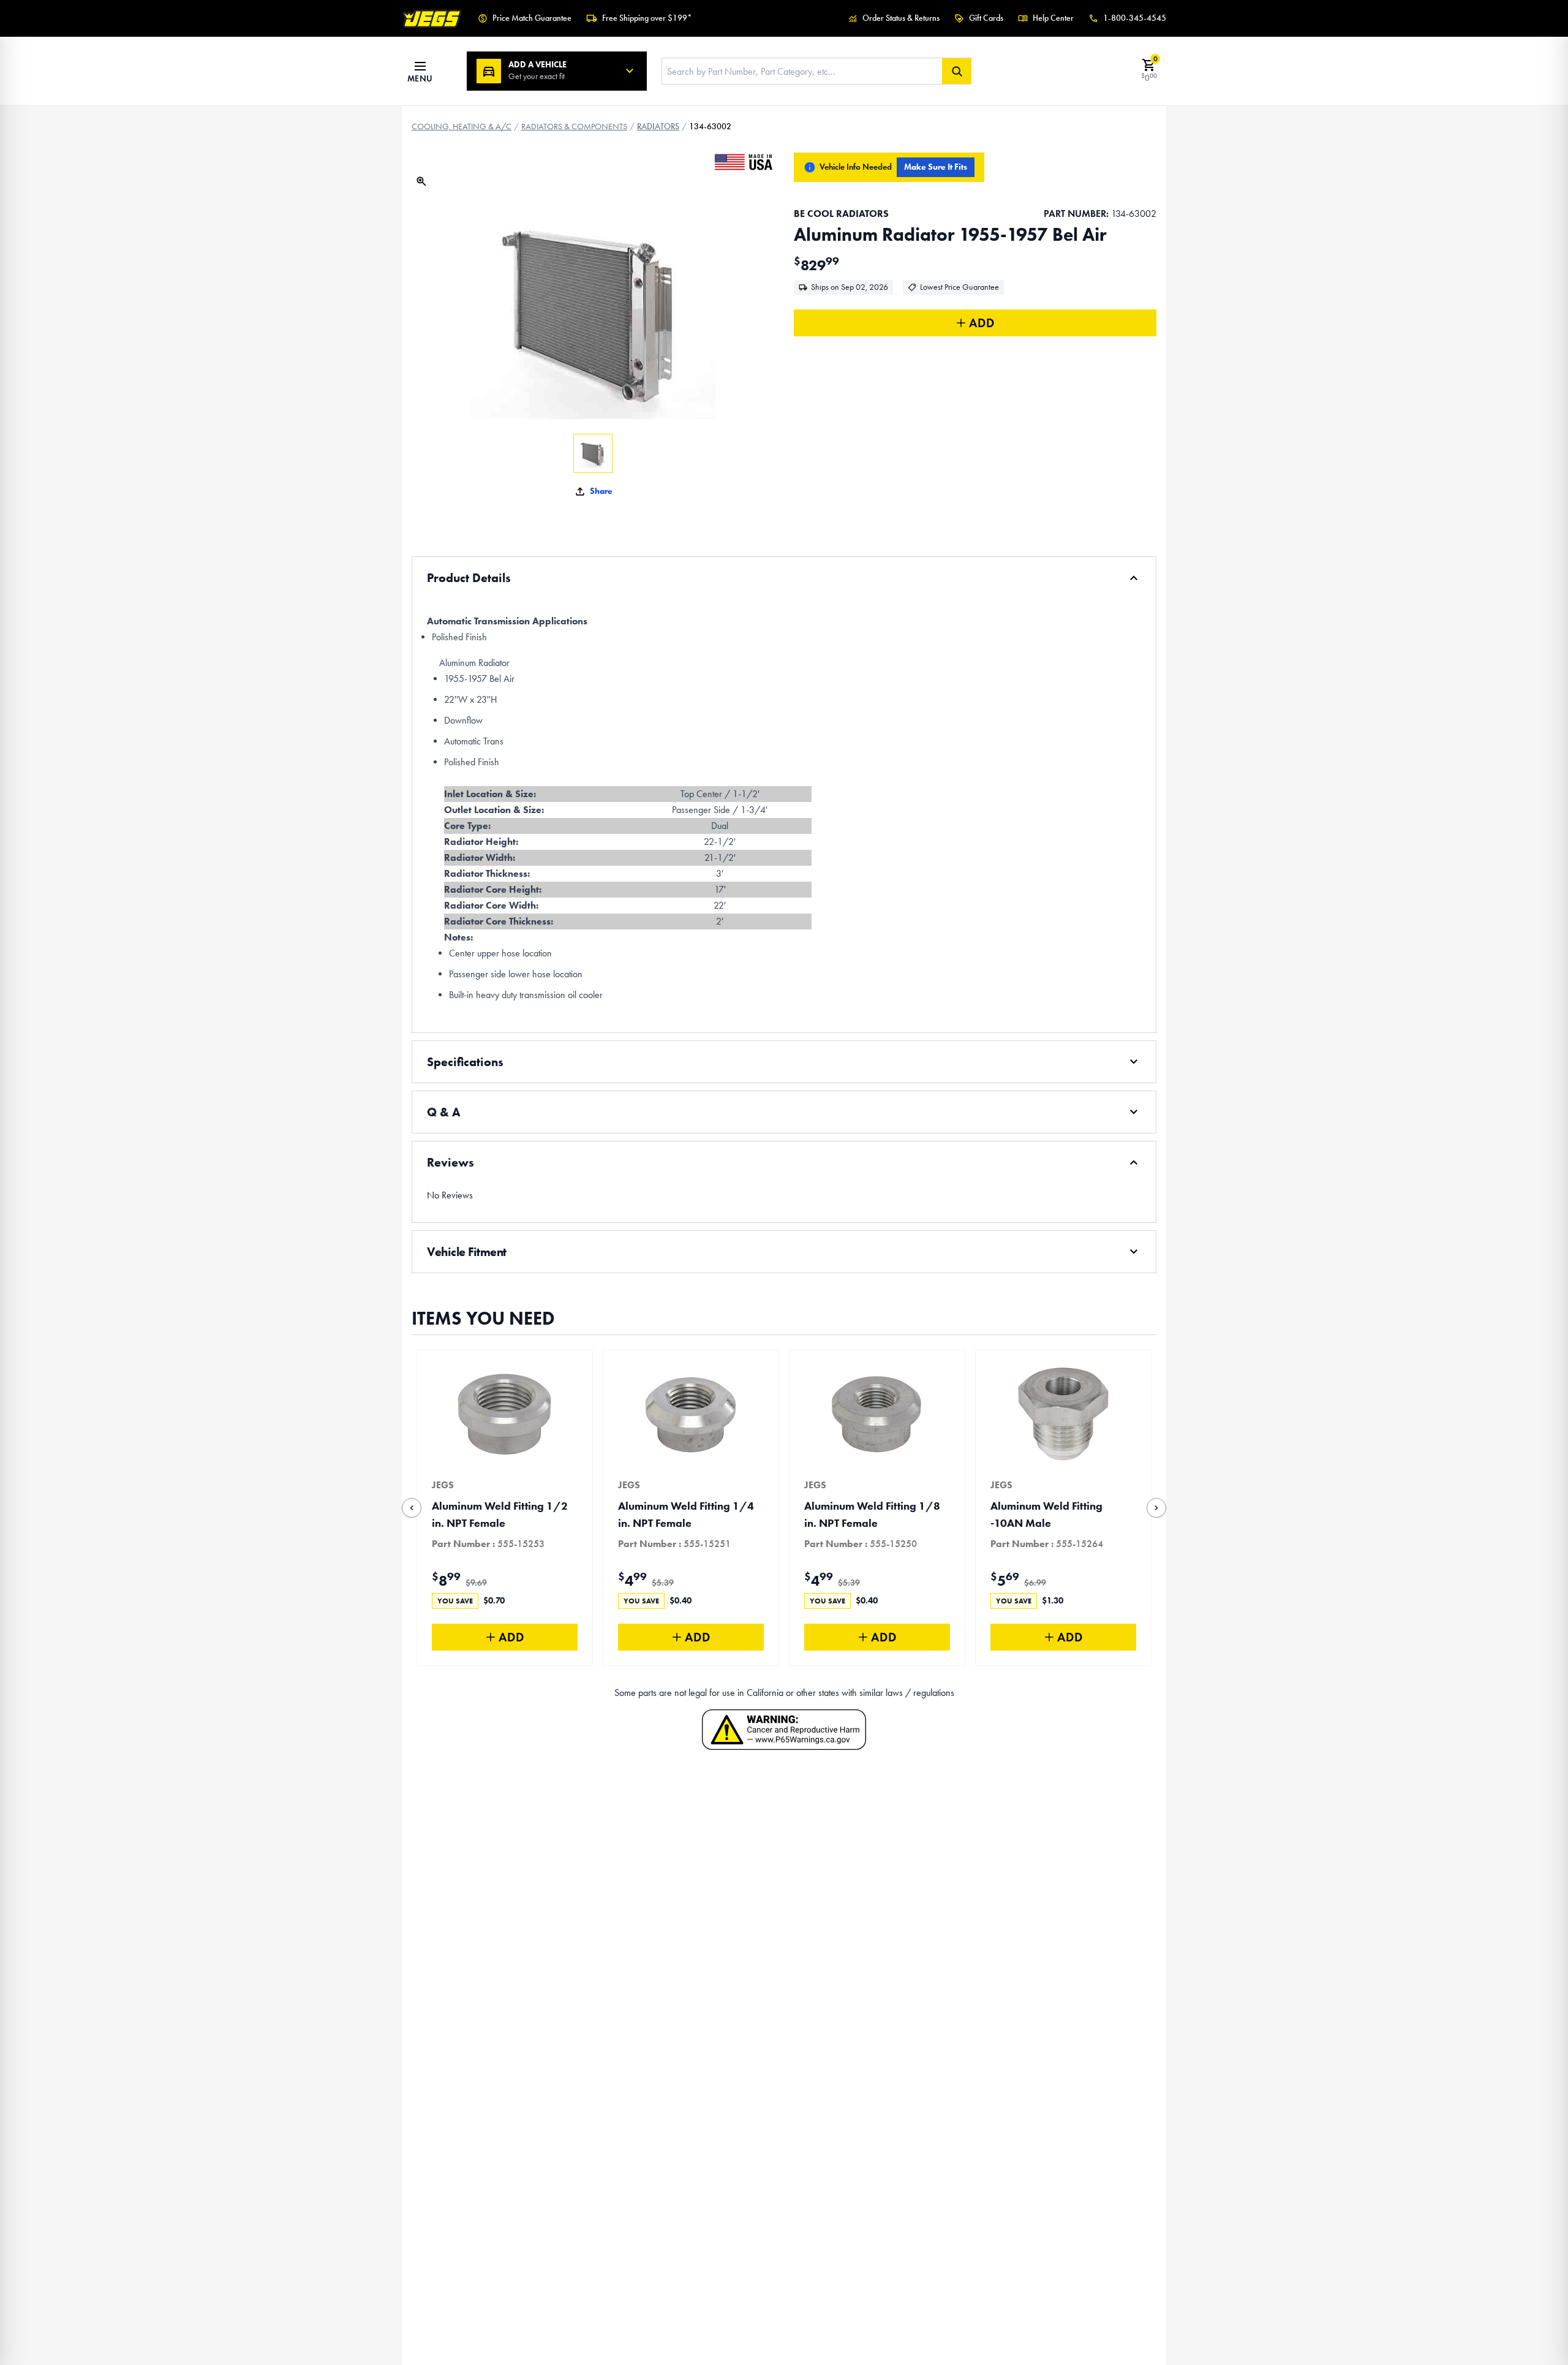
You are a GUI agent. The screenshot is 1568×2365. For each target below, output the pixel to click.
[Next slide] (1156, 1508)
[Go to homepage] (432, 18)
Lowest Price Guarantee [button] (959, 287)
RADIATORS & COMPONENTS (574, 127)
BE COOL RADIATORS (841, 214)
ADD (982, 323)
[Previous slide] (412, 1508)
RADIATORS (658, 127)
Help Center (1053, 18)
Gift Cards (986, 18)
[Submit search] (957, 71)
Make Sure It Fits (936, 167)
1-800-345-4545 (1135, 18)
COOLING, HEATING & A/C (462, 127)
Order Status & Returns (901, 18)
